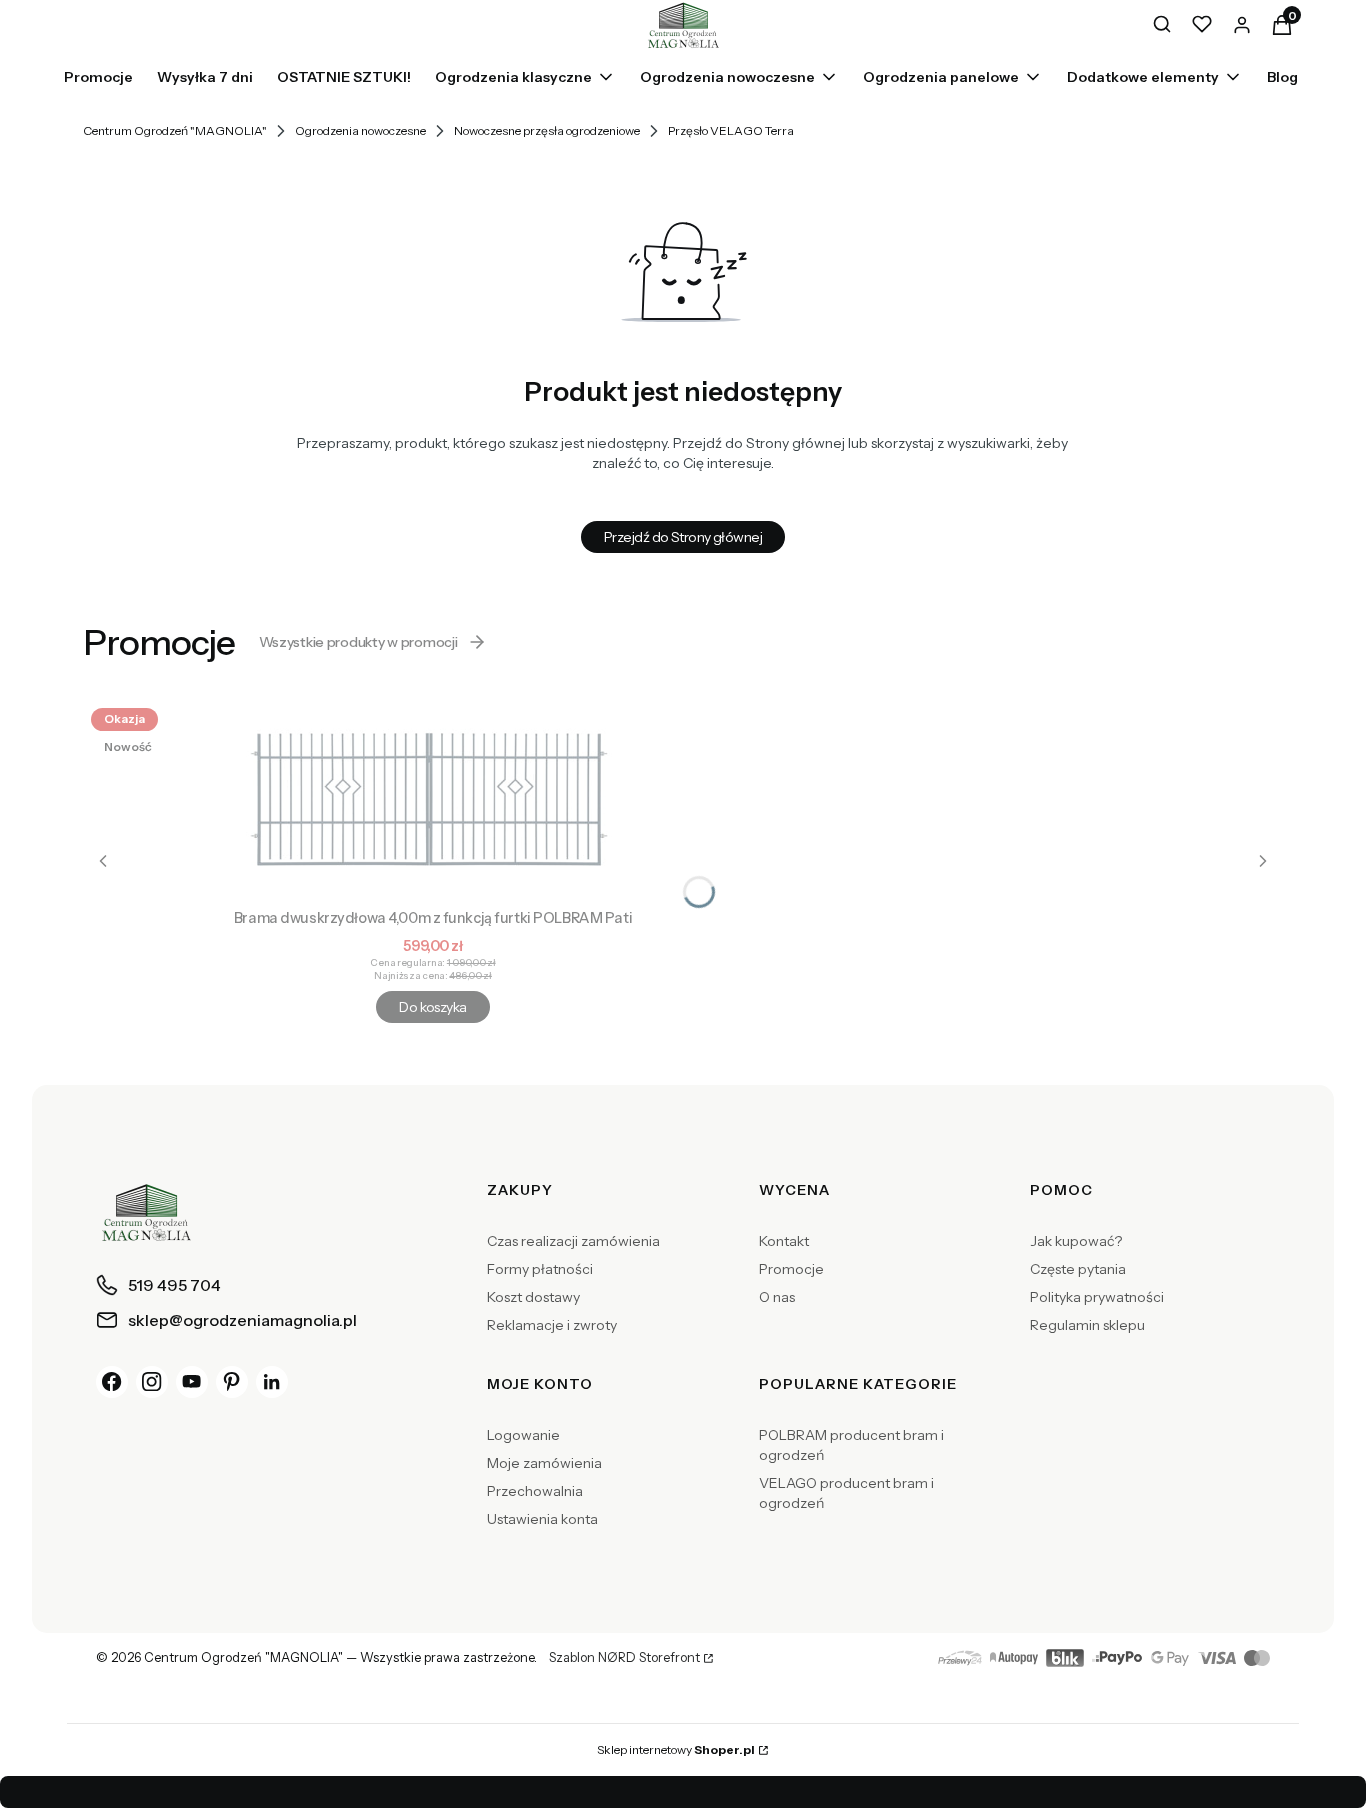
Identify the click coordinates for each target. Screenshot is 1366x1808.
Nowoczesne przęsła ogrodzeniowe (547, 130)
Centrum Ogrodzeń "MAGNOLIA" (175, 130)
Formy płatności (540, 1269)
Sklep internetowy (676, 1749)
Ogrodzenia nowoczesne (360, 130)
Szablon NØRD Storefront (624, 1658)
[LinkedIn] (272, 1382)
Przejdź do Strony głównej (683, 537)
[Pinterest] (232, 1382)
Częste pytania (1078, 1269)
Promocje (791, 1269)
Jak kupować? (1076, 1241)
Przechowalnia (535, 1491)
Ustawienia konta (542, 1519)
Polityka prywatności (1097, 1297)
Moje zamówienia (544, 1463)
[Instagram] (152, 1382)
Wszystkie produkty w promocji (358, 642)
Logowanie (523, 1435)
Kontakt (784, 1241)
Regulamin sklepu (1087, 1325)
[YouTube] (192, 1382)
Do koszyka (432, 1007)
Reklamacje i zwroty (552, 1325)
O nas (777, 1297)
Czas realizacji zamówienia (573, 1241)
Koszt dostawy (533, 1297)
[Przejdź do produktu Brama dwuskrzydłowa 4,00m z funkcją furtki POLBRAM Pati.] (433, 800)
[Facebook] (112, 1382)
